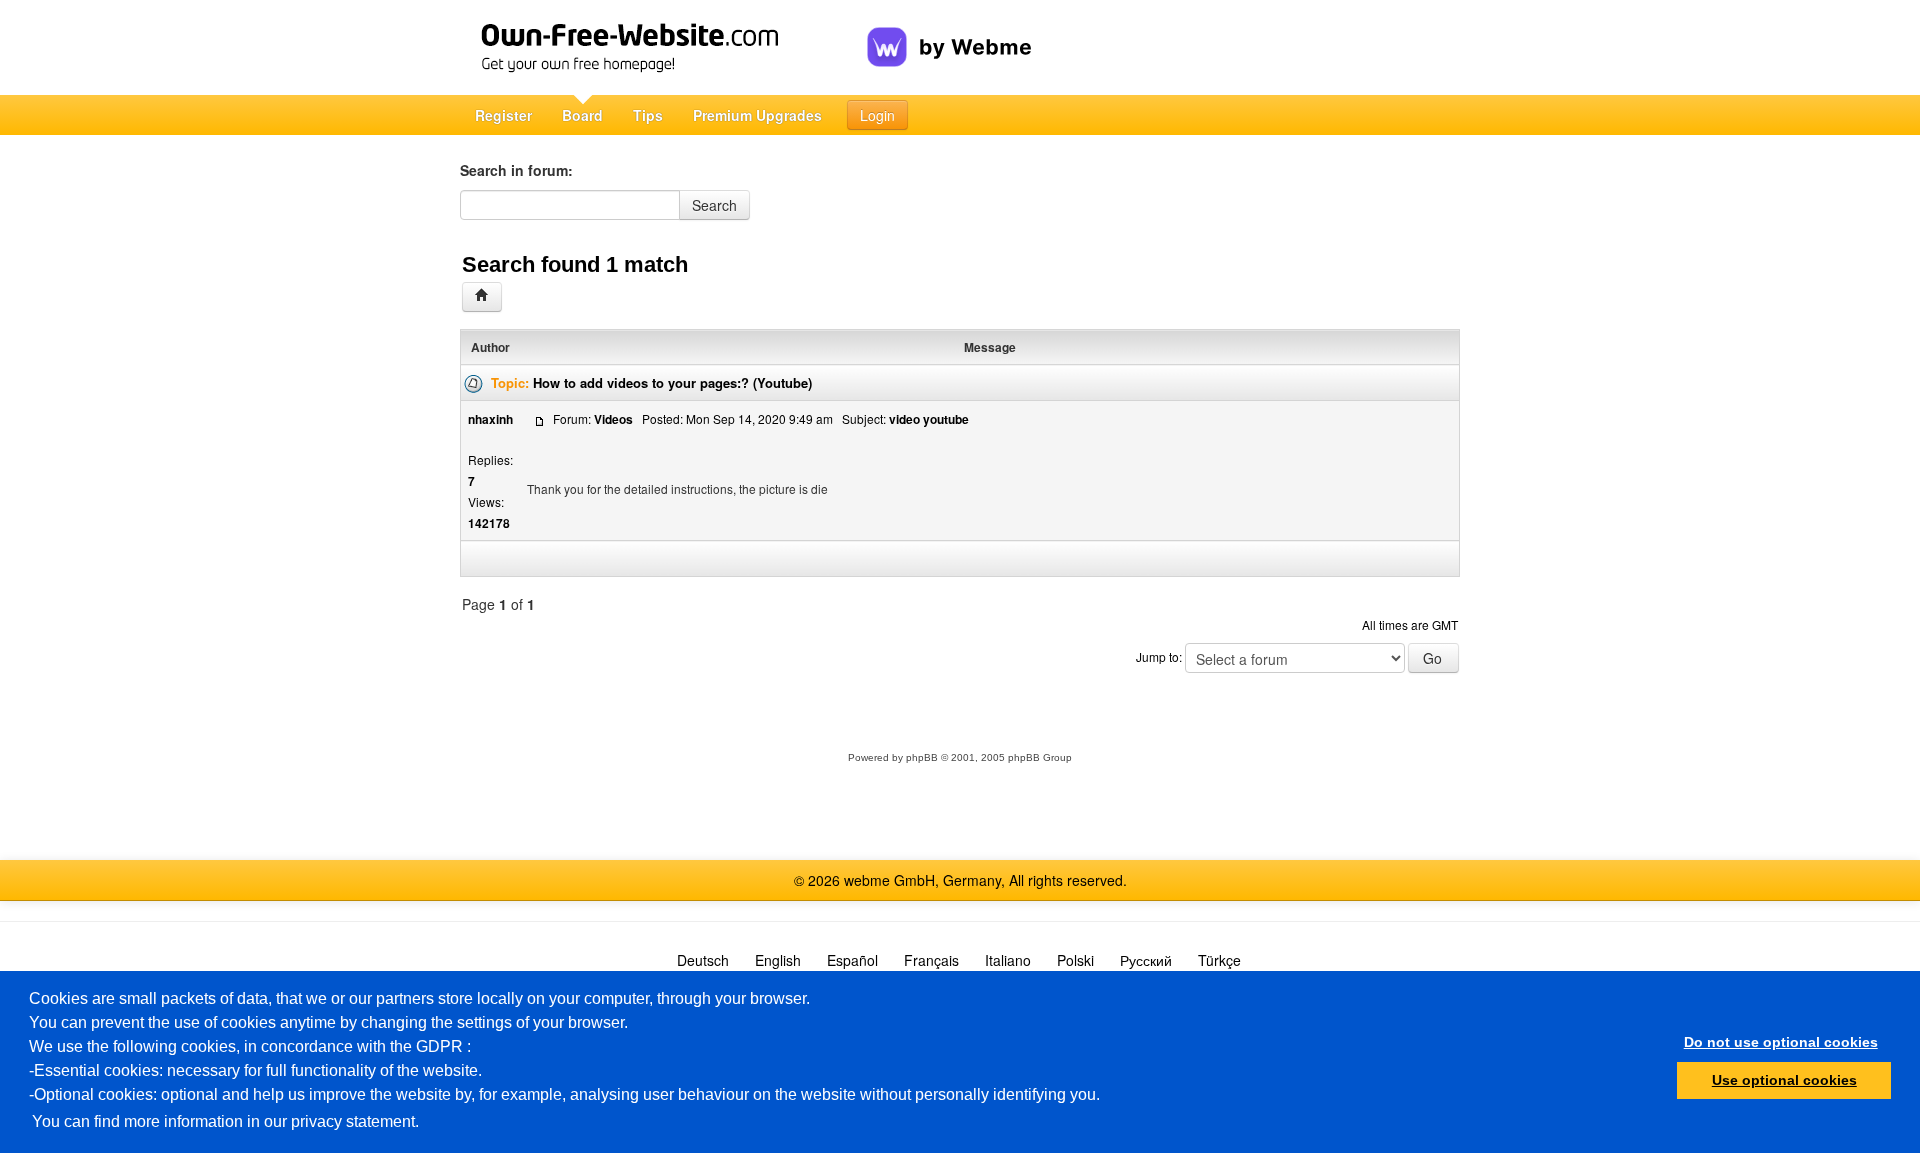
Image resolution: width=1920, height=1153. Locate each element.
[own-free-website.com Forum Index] (482, 297)
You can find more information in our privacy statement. (225, 1121)
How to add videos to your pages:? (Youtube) (672, 382)
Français (931, 960)
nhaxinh (490, 419)
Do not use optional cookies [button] (1781, 1042)
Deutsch (703, 960)
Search (714, 205)
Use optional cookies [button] (1784, 1080)
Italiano (1008, 960)
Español (852, 960)
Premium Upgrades (757, 115)
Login (877, 115)
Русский (1146, 960)
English (778, 960)
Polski (1075, 960)
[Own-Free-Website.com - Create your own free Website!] (663, 47)
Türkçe (1219, 960)
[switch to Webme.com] (949, 31)
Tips (648, 115)
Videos (613, 419)
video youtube (929, 419)
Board (582, 115)
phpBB (922, 757)
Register (503, 115)
